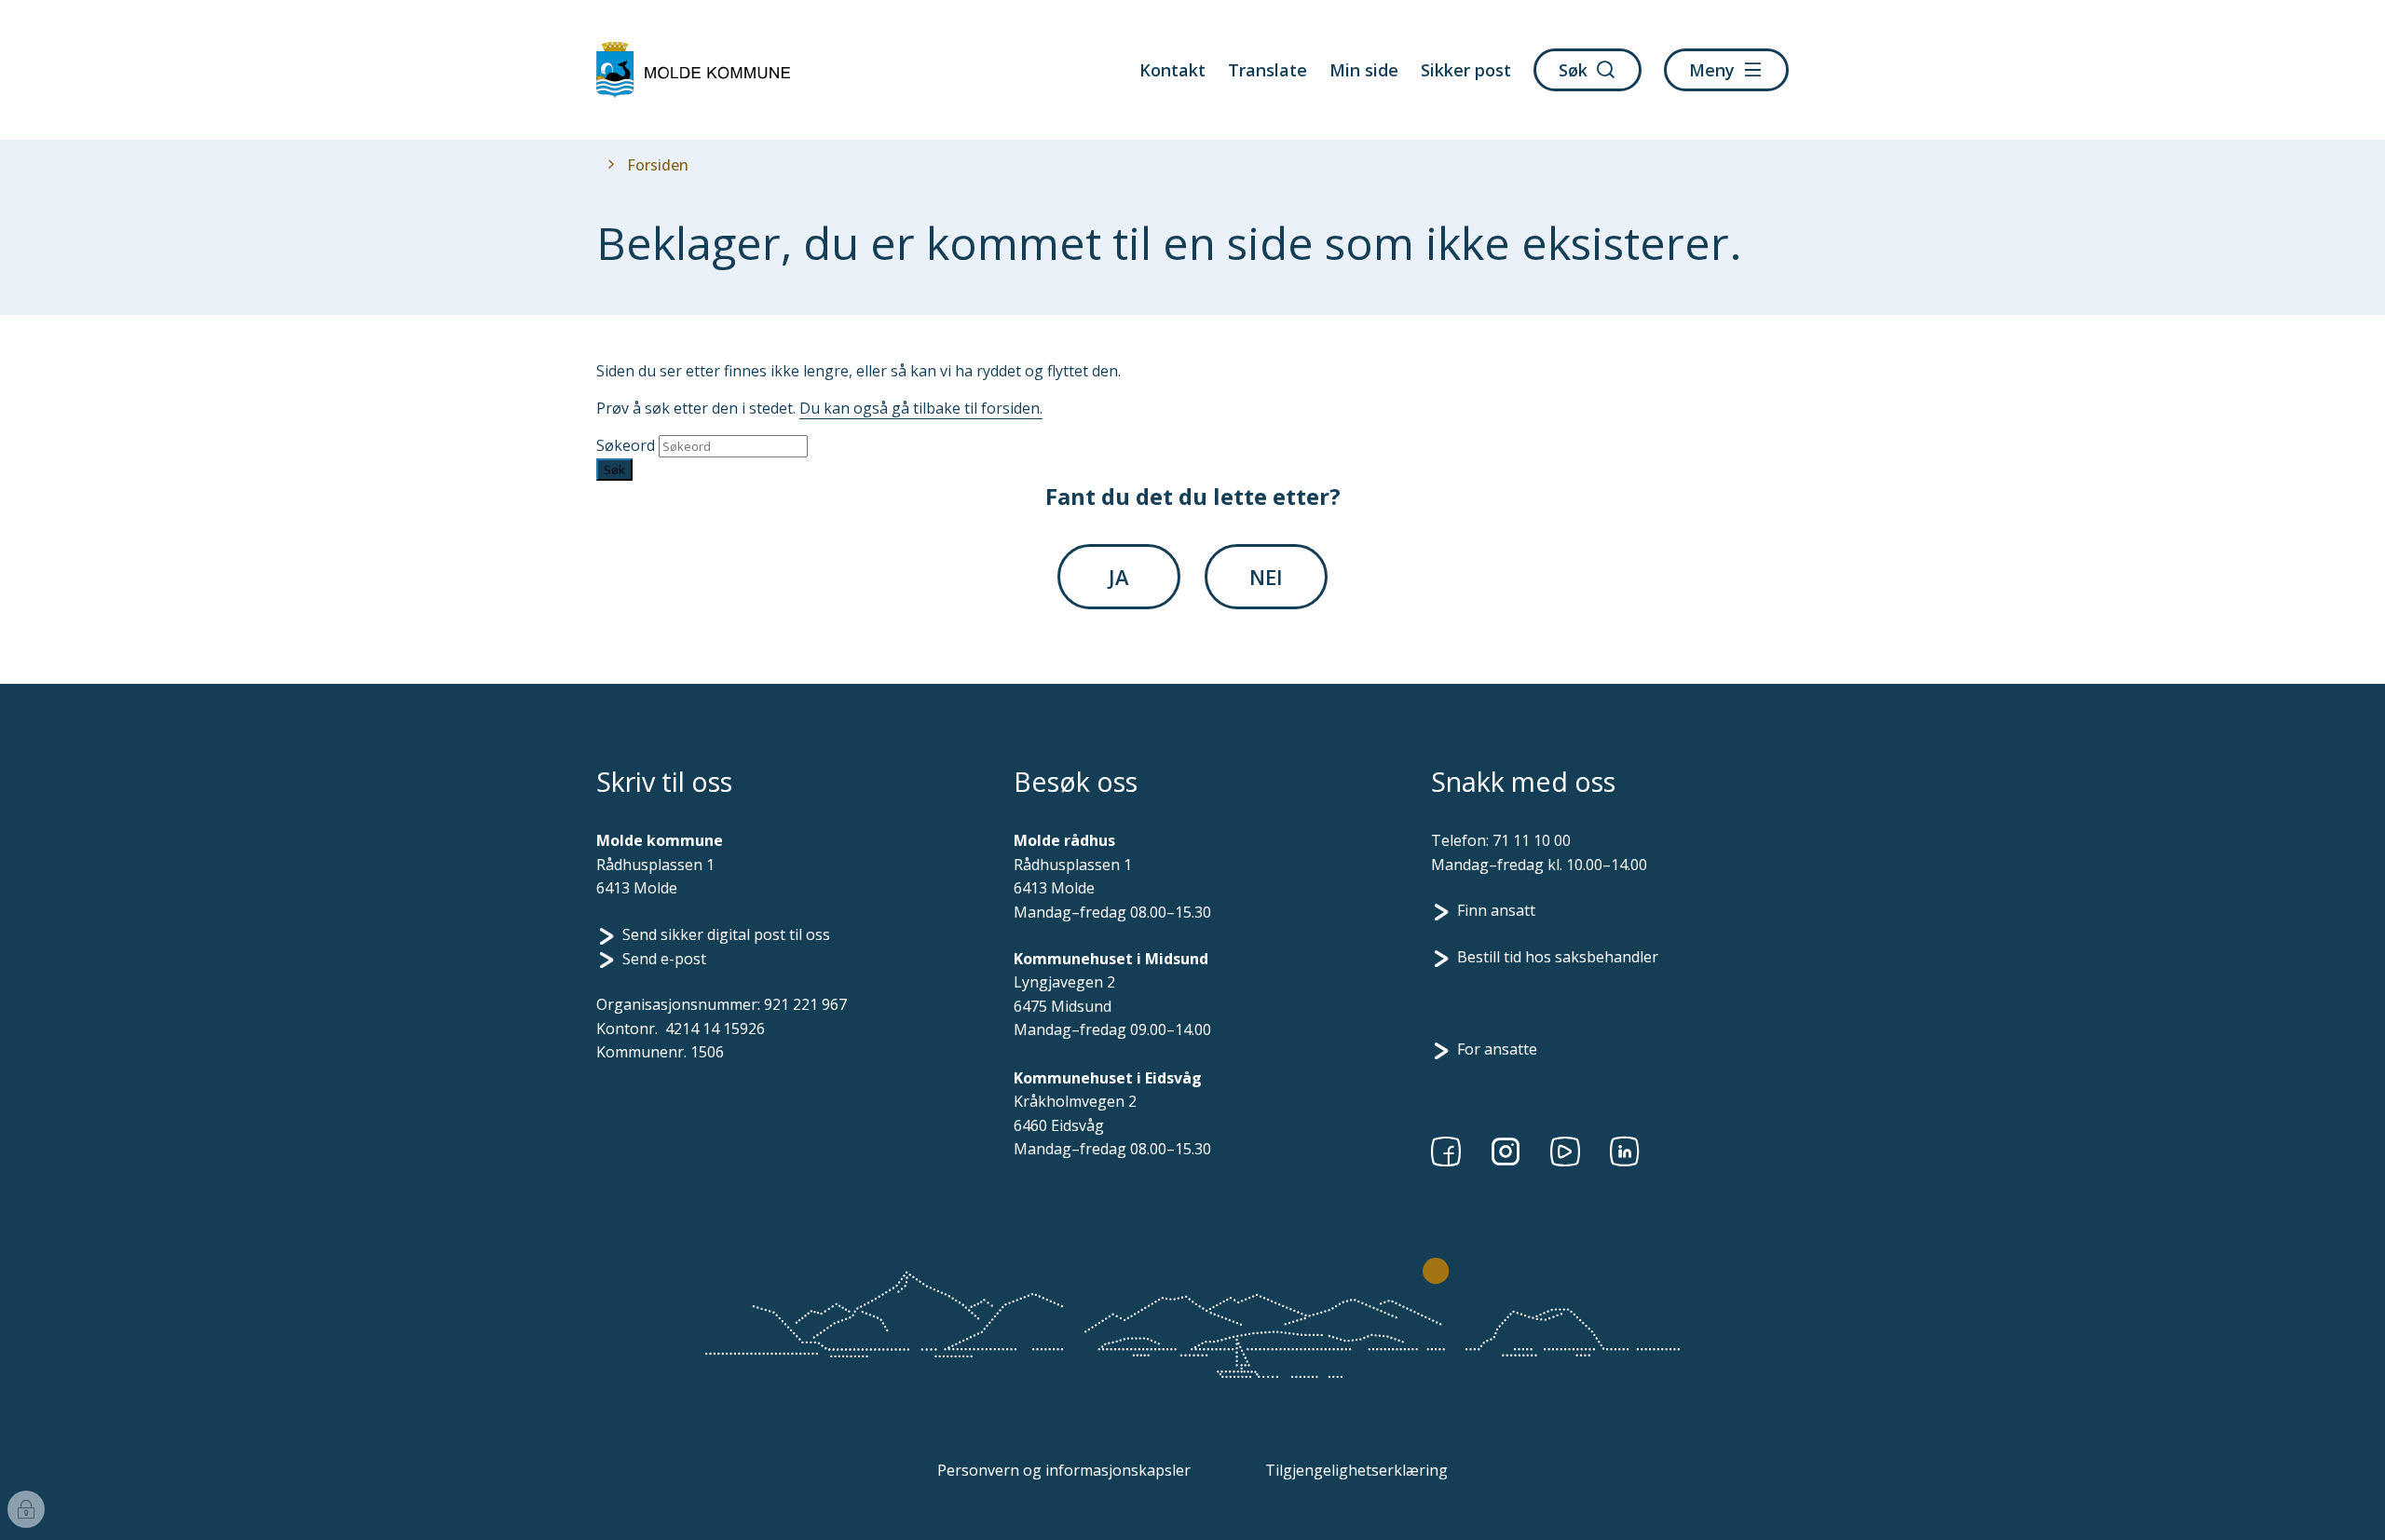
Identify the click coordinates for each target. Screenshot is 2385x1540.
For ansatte (1497, 1049)
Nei (1266, 577)
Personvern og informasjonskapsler (1064, 1470)
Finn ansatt (1496, 910)
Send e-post (664, 959)
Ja (1119, 577)
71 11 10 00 (1532, 840)
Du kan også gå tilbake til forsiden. (921, 408)
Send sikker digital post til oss (726, 934)
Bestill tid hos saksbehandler (1558, 957)
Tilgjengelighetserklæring (1356, 1470)
